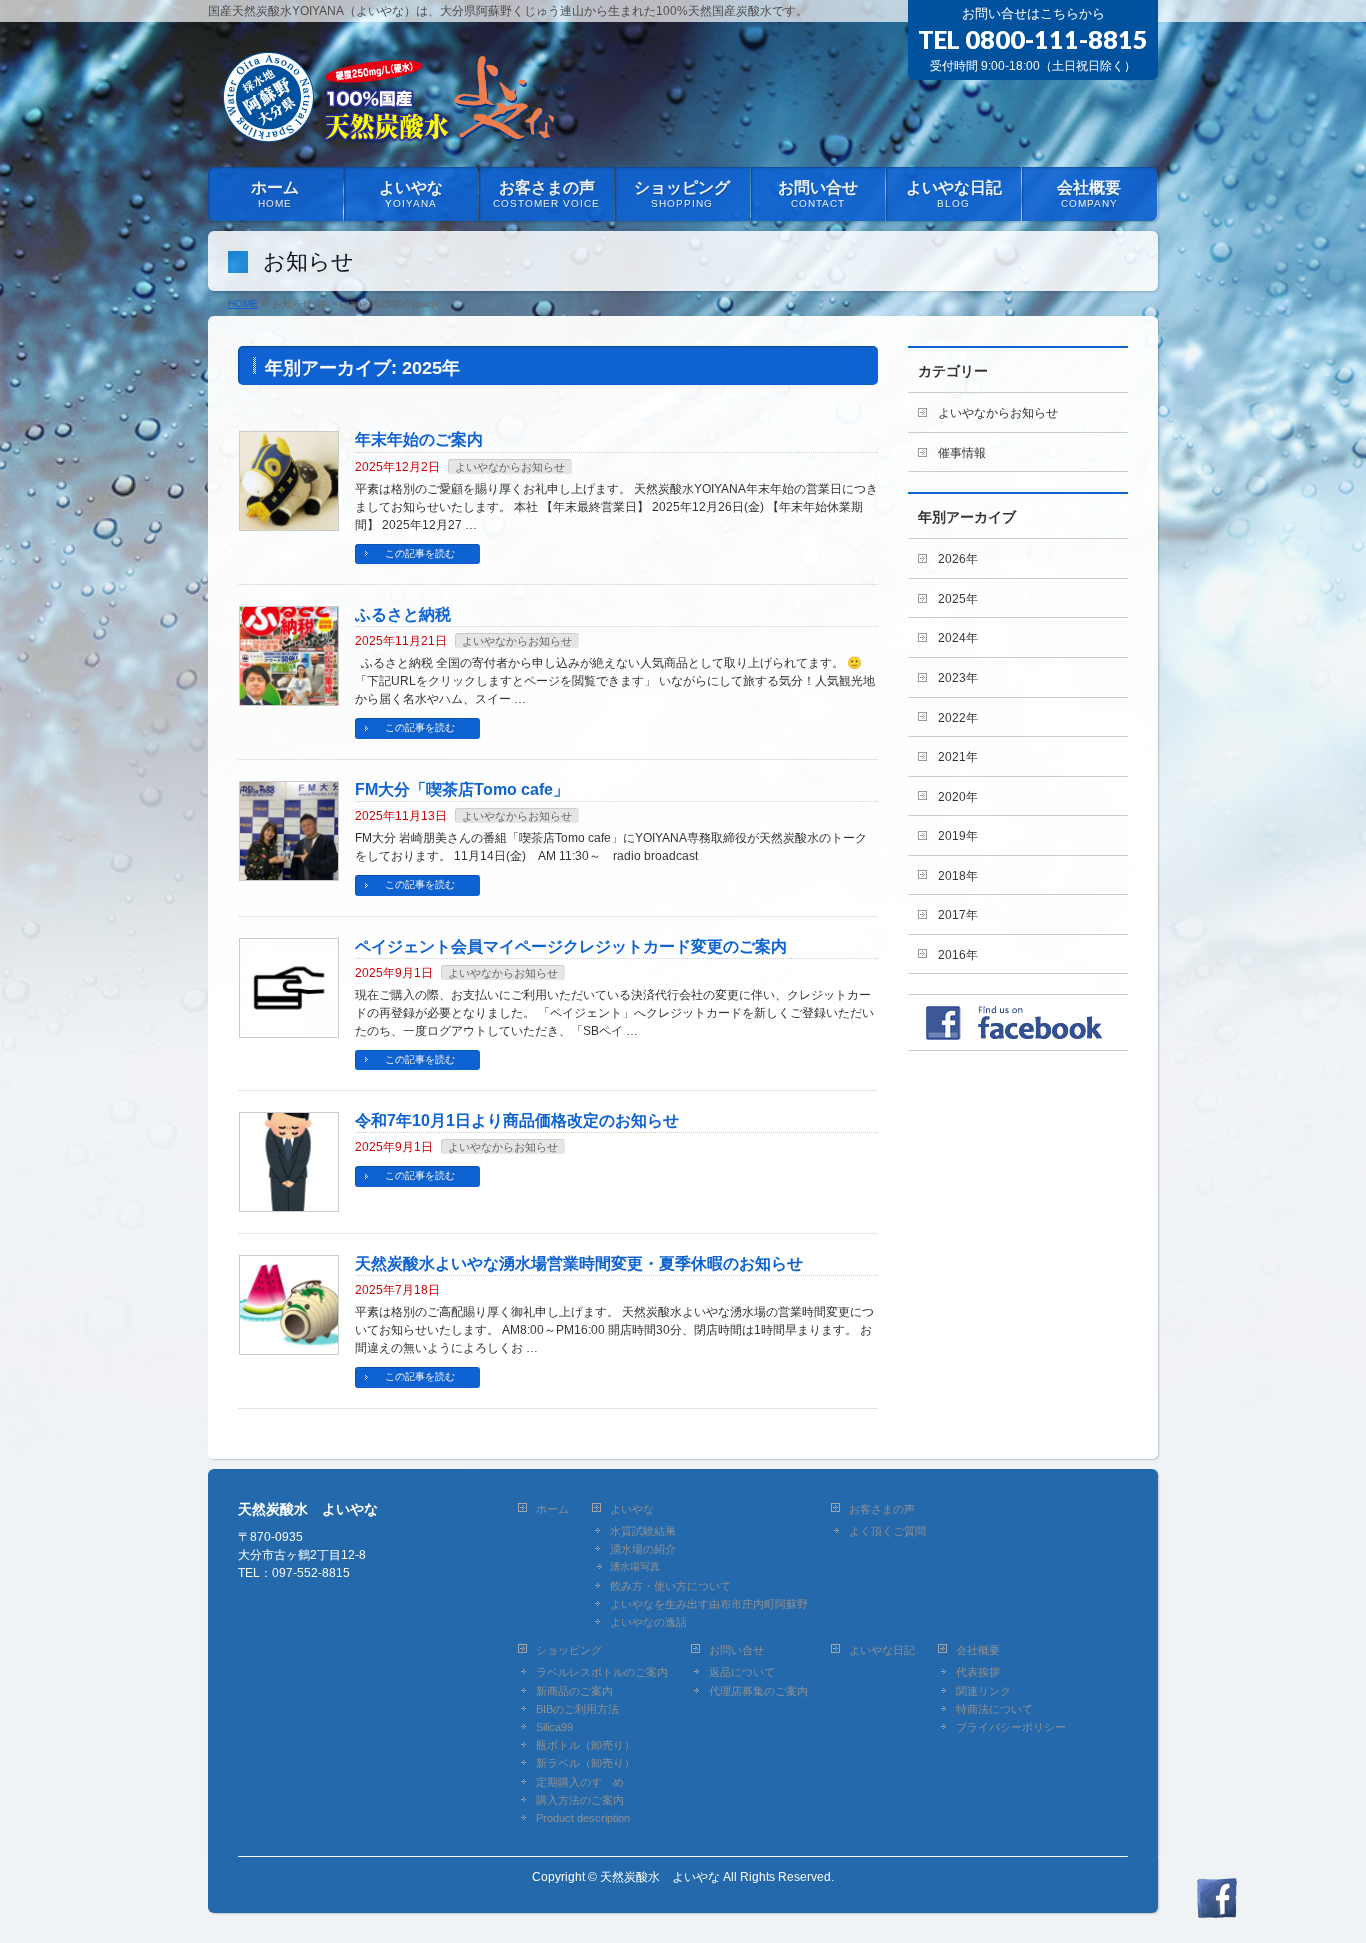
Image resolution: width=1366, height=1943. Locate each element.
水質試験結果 (643, 1531)
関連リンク (983, 1691)
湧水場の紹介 (643, 1549)
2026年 (958, 559)
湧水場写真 (635, 1566)
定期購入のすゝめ (580, 1782)
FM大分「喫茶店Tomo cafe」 (462, 789)
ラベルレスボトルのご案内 (602, 1672)
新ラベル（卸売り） (585, 1763)
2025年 (958, 599)
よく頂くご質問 (887, 1531)
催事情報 (962, 453)
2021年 (958, 757)
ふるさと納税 (403, 614)
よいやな (632, 1509)
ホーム (552, 1509)
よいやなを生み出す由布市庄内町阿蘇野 (709, 1604)
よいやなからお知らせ (510, 467)
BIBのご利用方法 (577, 1709)
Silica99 (554, 1727)
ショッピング (569, 1650)
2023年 (958, 678)
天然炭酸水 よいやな (660, 1877)
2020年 (958, 797)
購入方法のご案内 (580, 1800)
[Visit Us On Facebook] (1216, 1907)
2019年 (958, 836)
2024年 (958, 638)
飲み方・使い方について (670, 1586)
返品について (742, 1672)
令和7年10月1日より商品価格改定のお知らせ (517, 1120)
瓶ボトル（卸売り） (585, 1745)
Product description (583, 1818)
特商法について (994, 1709)
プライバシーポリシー (1011, 1727)
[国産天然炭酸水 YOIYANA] (395, 128)
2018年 (958, 876)
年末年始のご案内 (419, 439)
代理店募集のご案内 (758, 1691)
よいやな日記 (882, 1650)
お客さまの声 (882, 1509)
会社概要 (978, 1650)
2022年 (958, 718)
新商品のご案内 (574, 1691)
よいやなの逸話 (648, 1622)
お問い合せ (736, 1650)
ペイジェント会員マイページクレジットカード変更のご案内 (571, 946)
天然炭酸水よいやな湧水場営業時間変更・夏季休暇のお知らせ (579, 1263)
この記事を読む (420, 553)
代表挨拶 (978, 1672)
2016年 (958, 955)
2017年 (958, 915)
